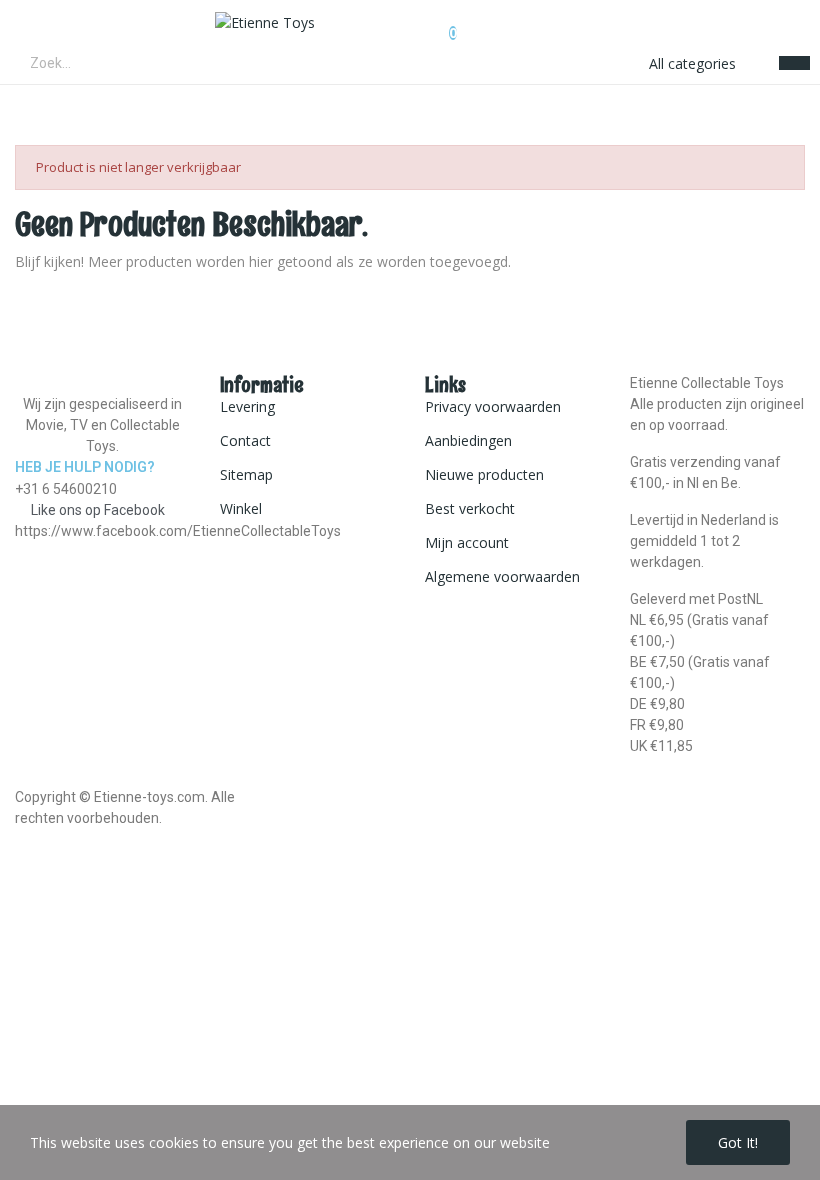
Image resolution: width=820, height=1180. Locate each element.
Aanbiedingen (468, 440)
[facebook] (20, 549)
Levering (247, 406)
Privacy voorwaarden (493, 406)
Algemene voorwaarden (502, 576)
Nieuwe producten (484, 474)
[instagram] (41, 549)
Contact (245, 440)
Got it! (738, 1142)
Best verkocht (470, 508)
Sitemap (246, 474)
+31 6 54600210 (66, 489)
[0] (436, 23)
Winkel (241, 508)
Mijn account (467, 542)
